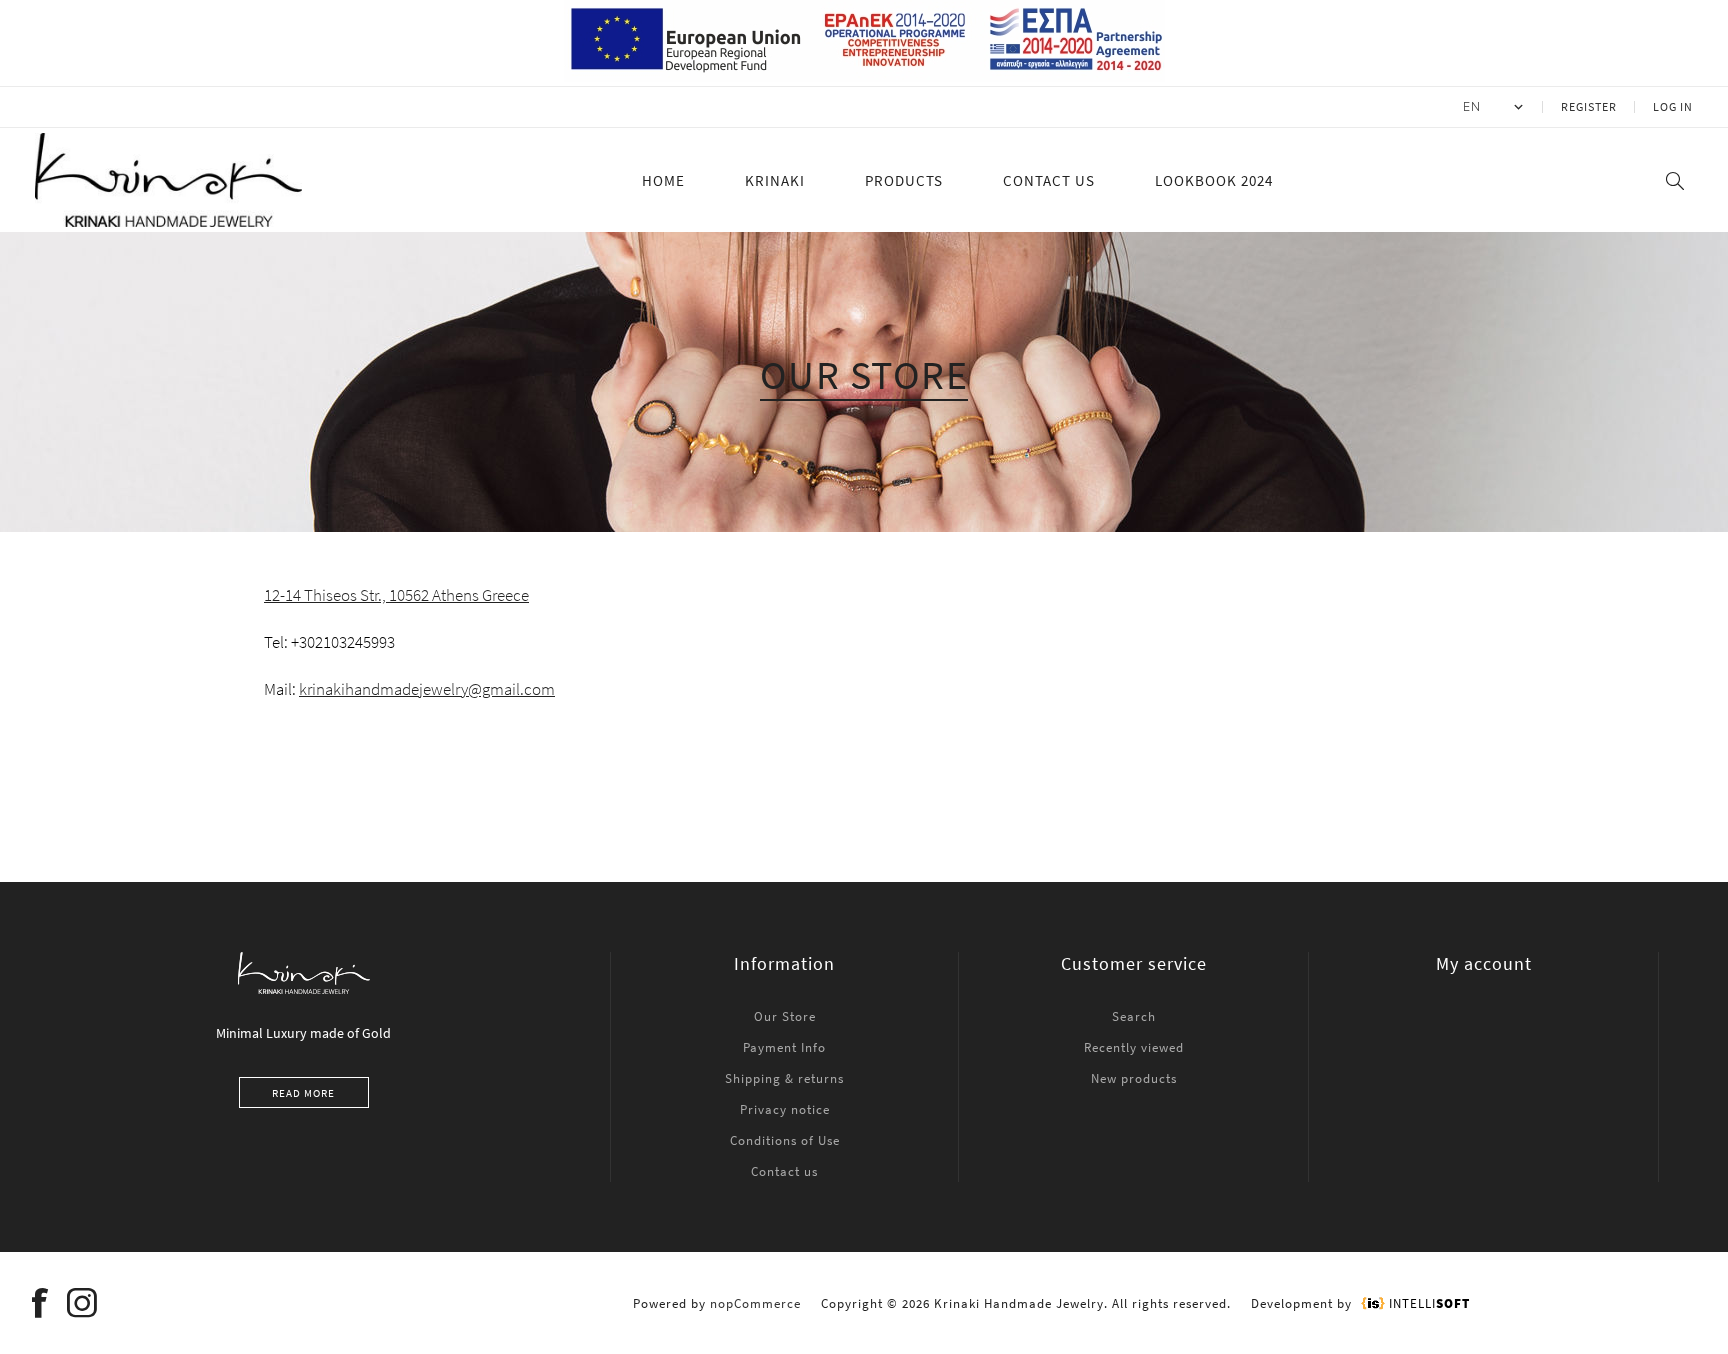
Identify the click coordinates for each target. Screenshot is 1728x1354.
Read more (303, 1093)
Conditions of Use (785, 1140)
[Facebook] (41, 1303)
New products (1134, 1078)
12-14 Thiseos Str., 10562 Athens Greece (396, 595)
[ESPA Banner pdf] (864, 77)
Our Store (785, 1016)
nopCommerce (755, 1303)
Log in (1673, 106)
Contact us (784, 1171)
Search (1134, 1016)
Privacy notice (785, 1109)
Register (1589, 106)
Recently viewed (1134, 1047)
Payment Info (784, 1047)
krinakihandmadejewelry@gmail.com (427, 689)
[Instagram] (83, 1303)
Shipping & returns (784, 1078)
